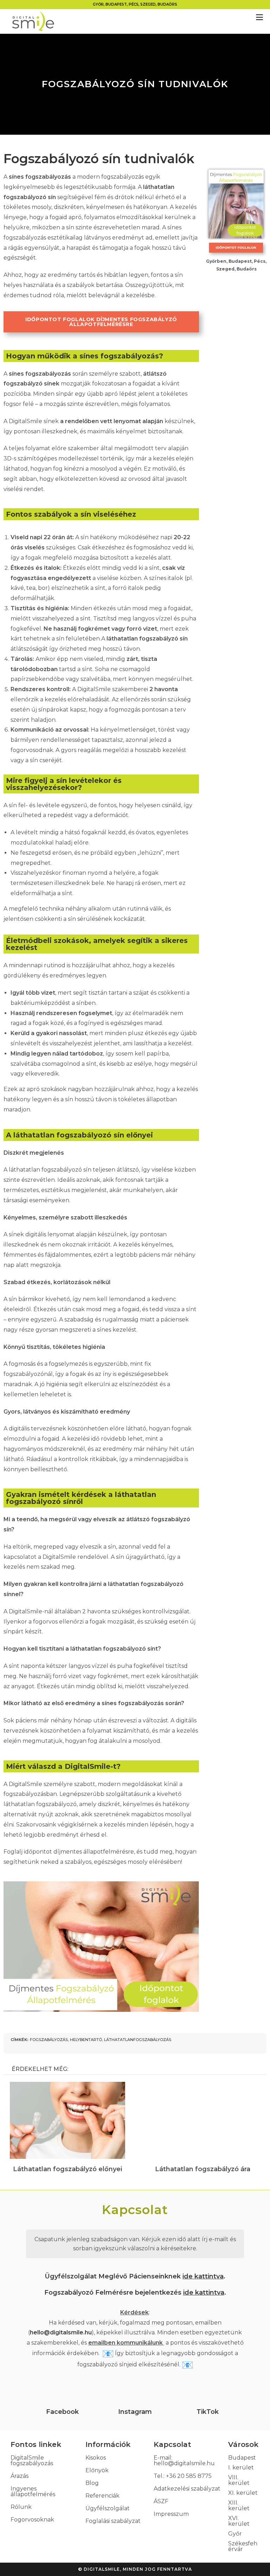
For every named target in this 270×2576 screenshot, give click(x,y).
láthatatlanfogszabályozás (138, 2040)
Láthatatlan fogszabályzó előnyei (67, 2169)
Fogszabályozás (49, 2040)
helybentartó (86, 2040)
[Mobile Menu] (259, 18)
